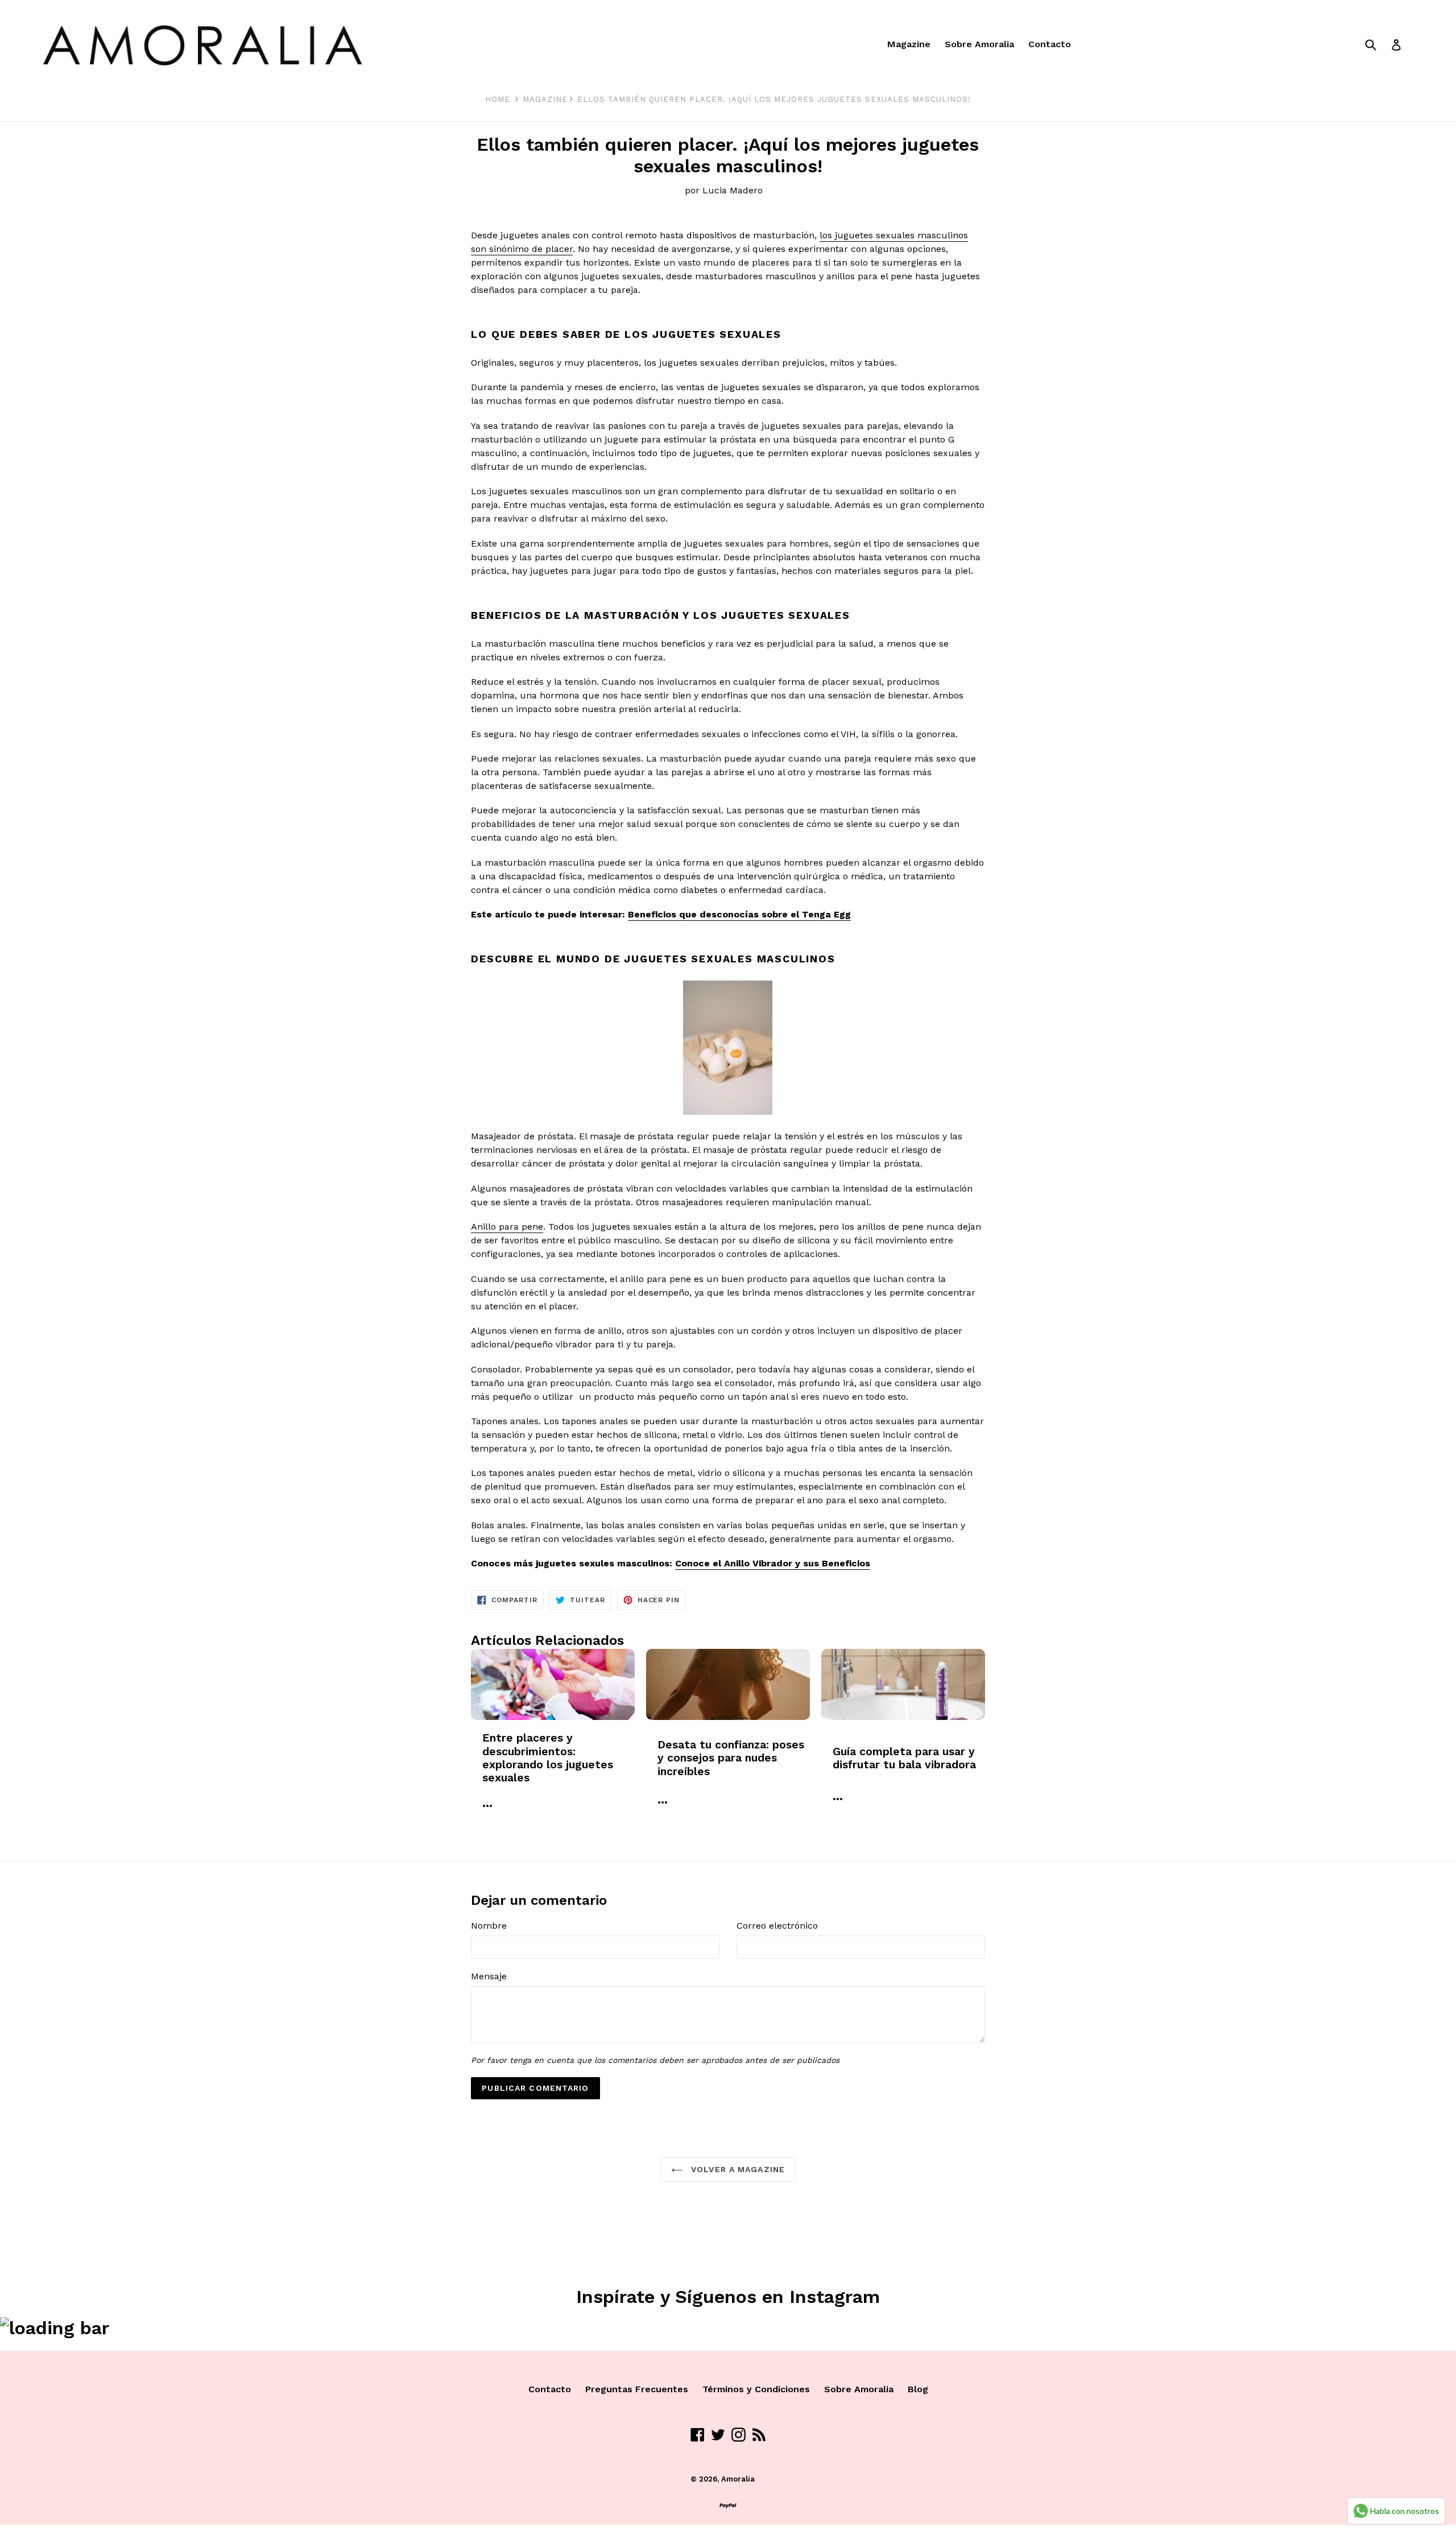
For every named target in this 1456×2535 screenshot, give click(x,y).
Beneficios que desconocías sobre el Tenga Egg (739, 914)
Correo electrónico (777, 1926)
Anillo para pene (507, 1227)
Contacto (1050, 44)
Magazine (909, 44)
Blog (918, 2389)
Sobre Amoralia (979, 44)
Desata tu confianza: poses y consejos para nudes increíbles (731, 1758)
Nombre (489, 1926)
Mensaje (489, 1976)
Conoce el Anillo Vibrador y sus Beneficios (773, 1563)
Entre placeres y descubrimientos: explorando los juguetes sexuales (548, 1758)
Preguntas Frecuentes (637, 2389)
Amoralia (738, 2479)
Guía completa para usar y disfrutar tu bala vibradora (904, 1758)
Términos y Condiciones (756, 2389)
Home (498, 99)
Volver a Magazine (737, 2169)
